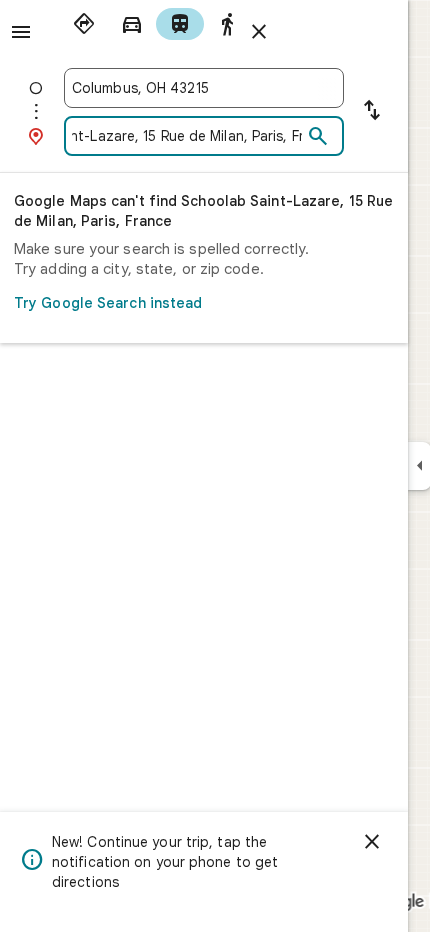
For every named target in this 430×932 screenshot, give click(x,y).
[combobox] (204, 88)
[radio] (84, 24)
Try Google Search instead (108, 303)
